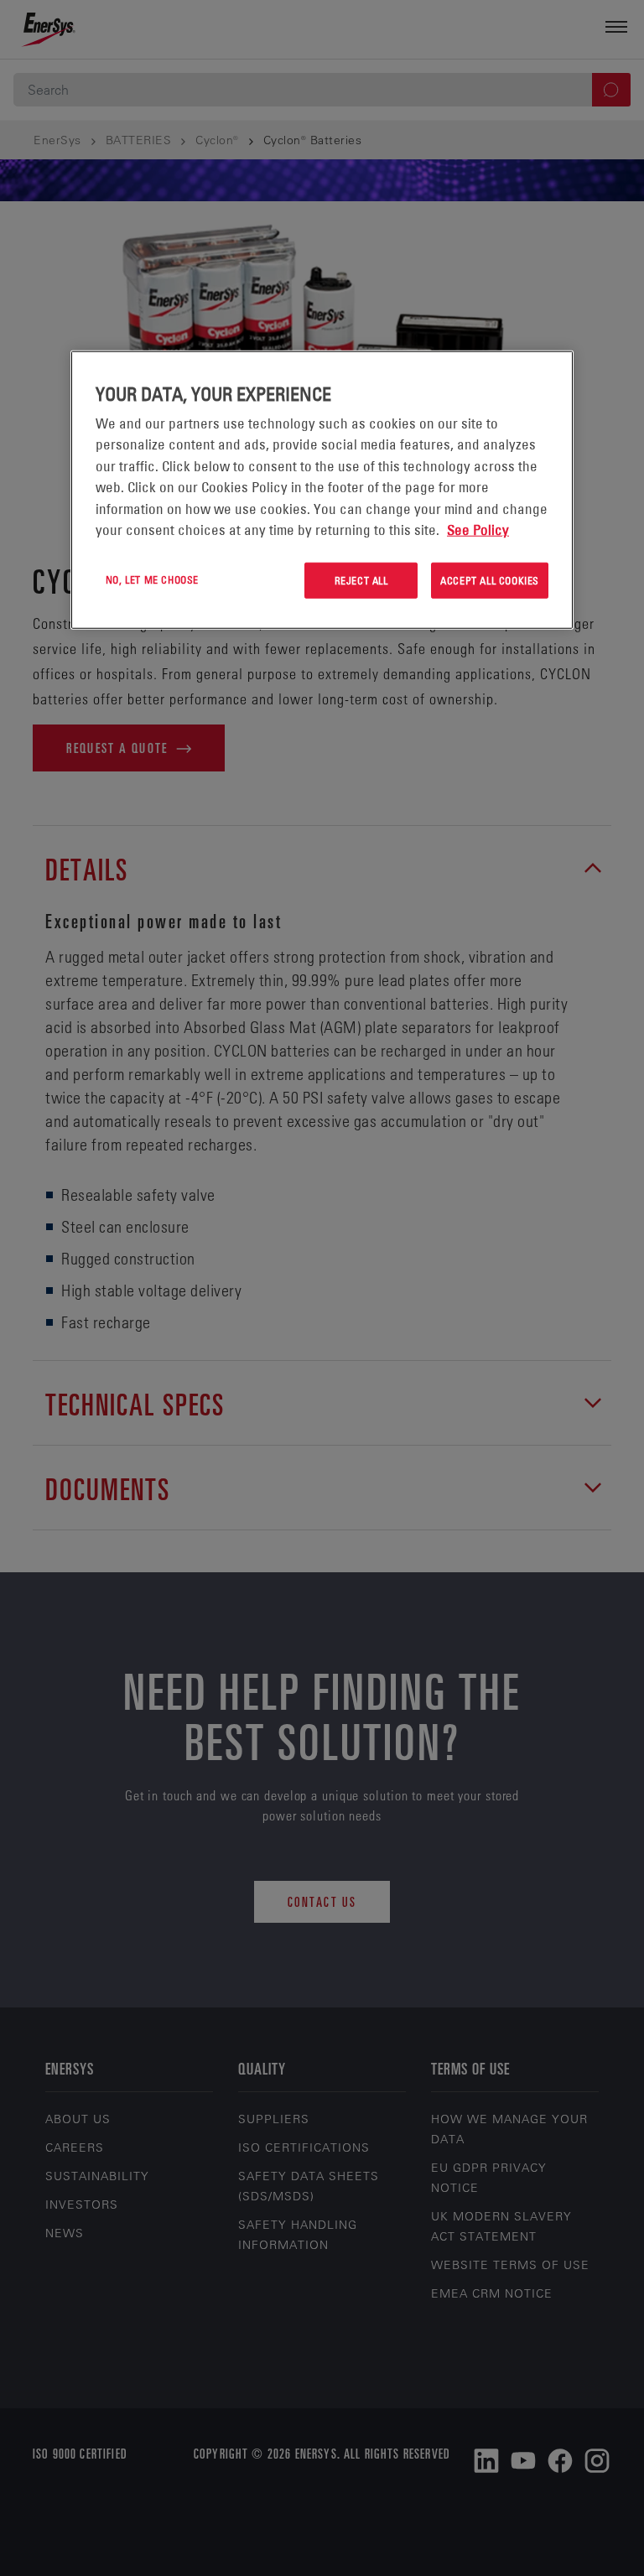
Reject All (361, 580)
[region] (322, 490)
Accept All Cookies (490, 580)
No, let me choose (152, 579)
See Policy (478, 530)
